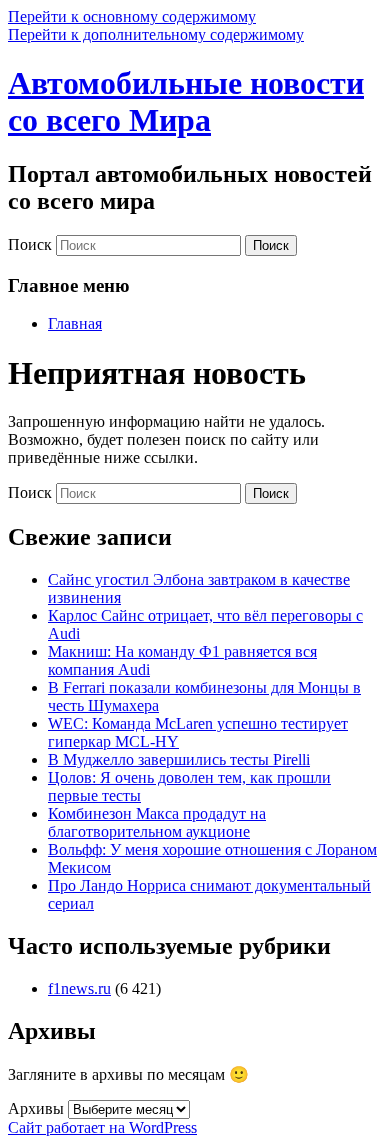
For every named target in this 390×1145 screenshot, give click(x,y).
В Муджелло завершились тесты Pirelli (179, 759)
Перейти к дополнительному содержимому (156, 34)
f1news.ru (79, 988)
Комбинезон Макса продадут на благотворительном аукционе (157, 822)
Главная (75, 323)
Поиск (30, 244)
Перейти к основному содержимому (132, 16)
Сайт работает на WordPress (102, 1127)
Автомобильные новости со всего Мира (186, 101)
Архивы (36, 1108)
